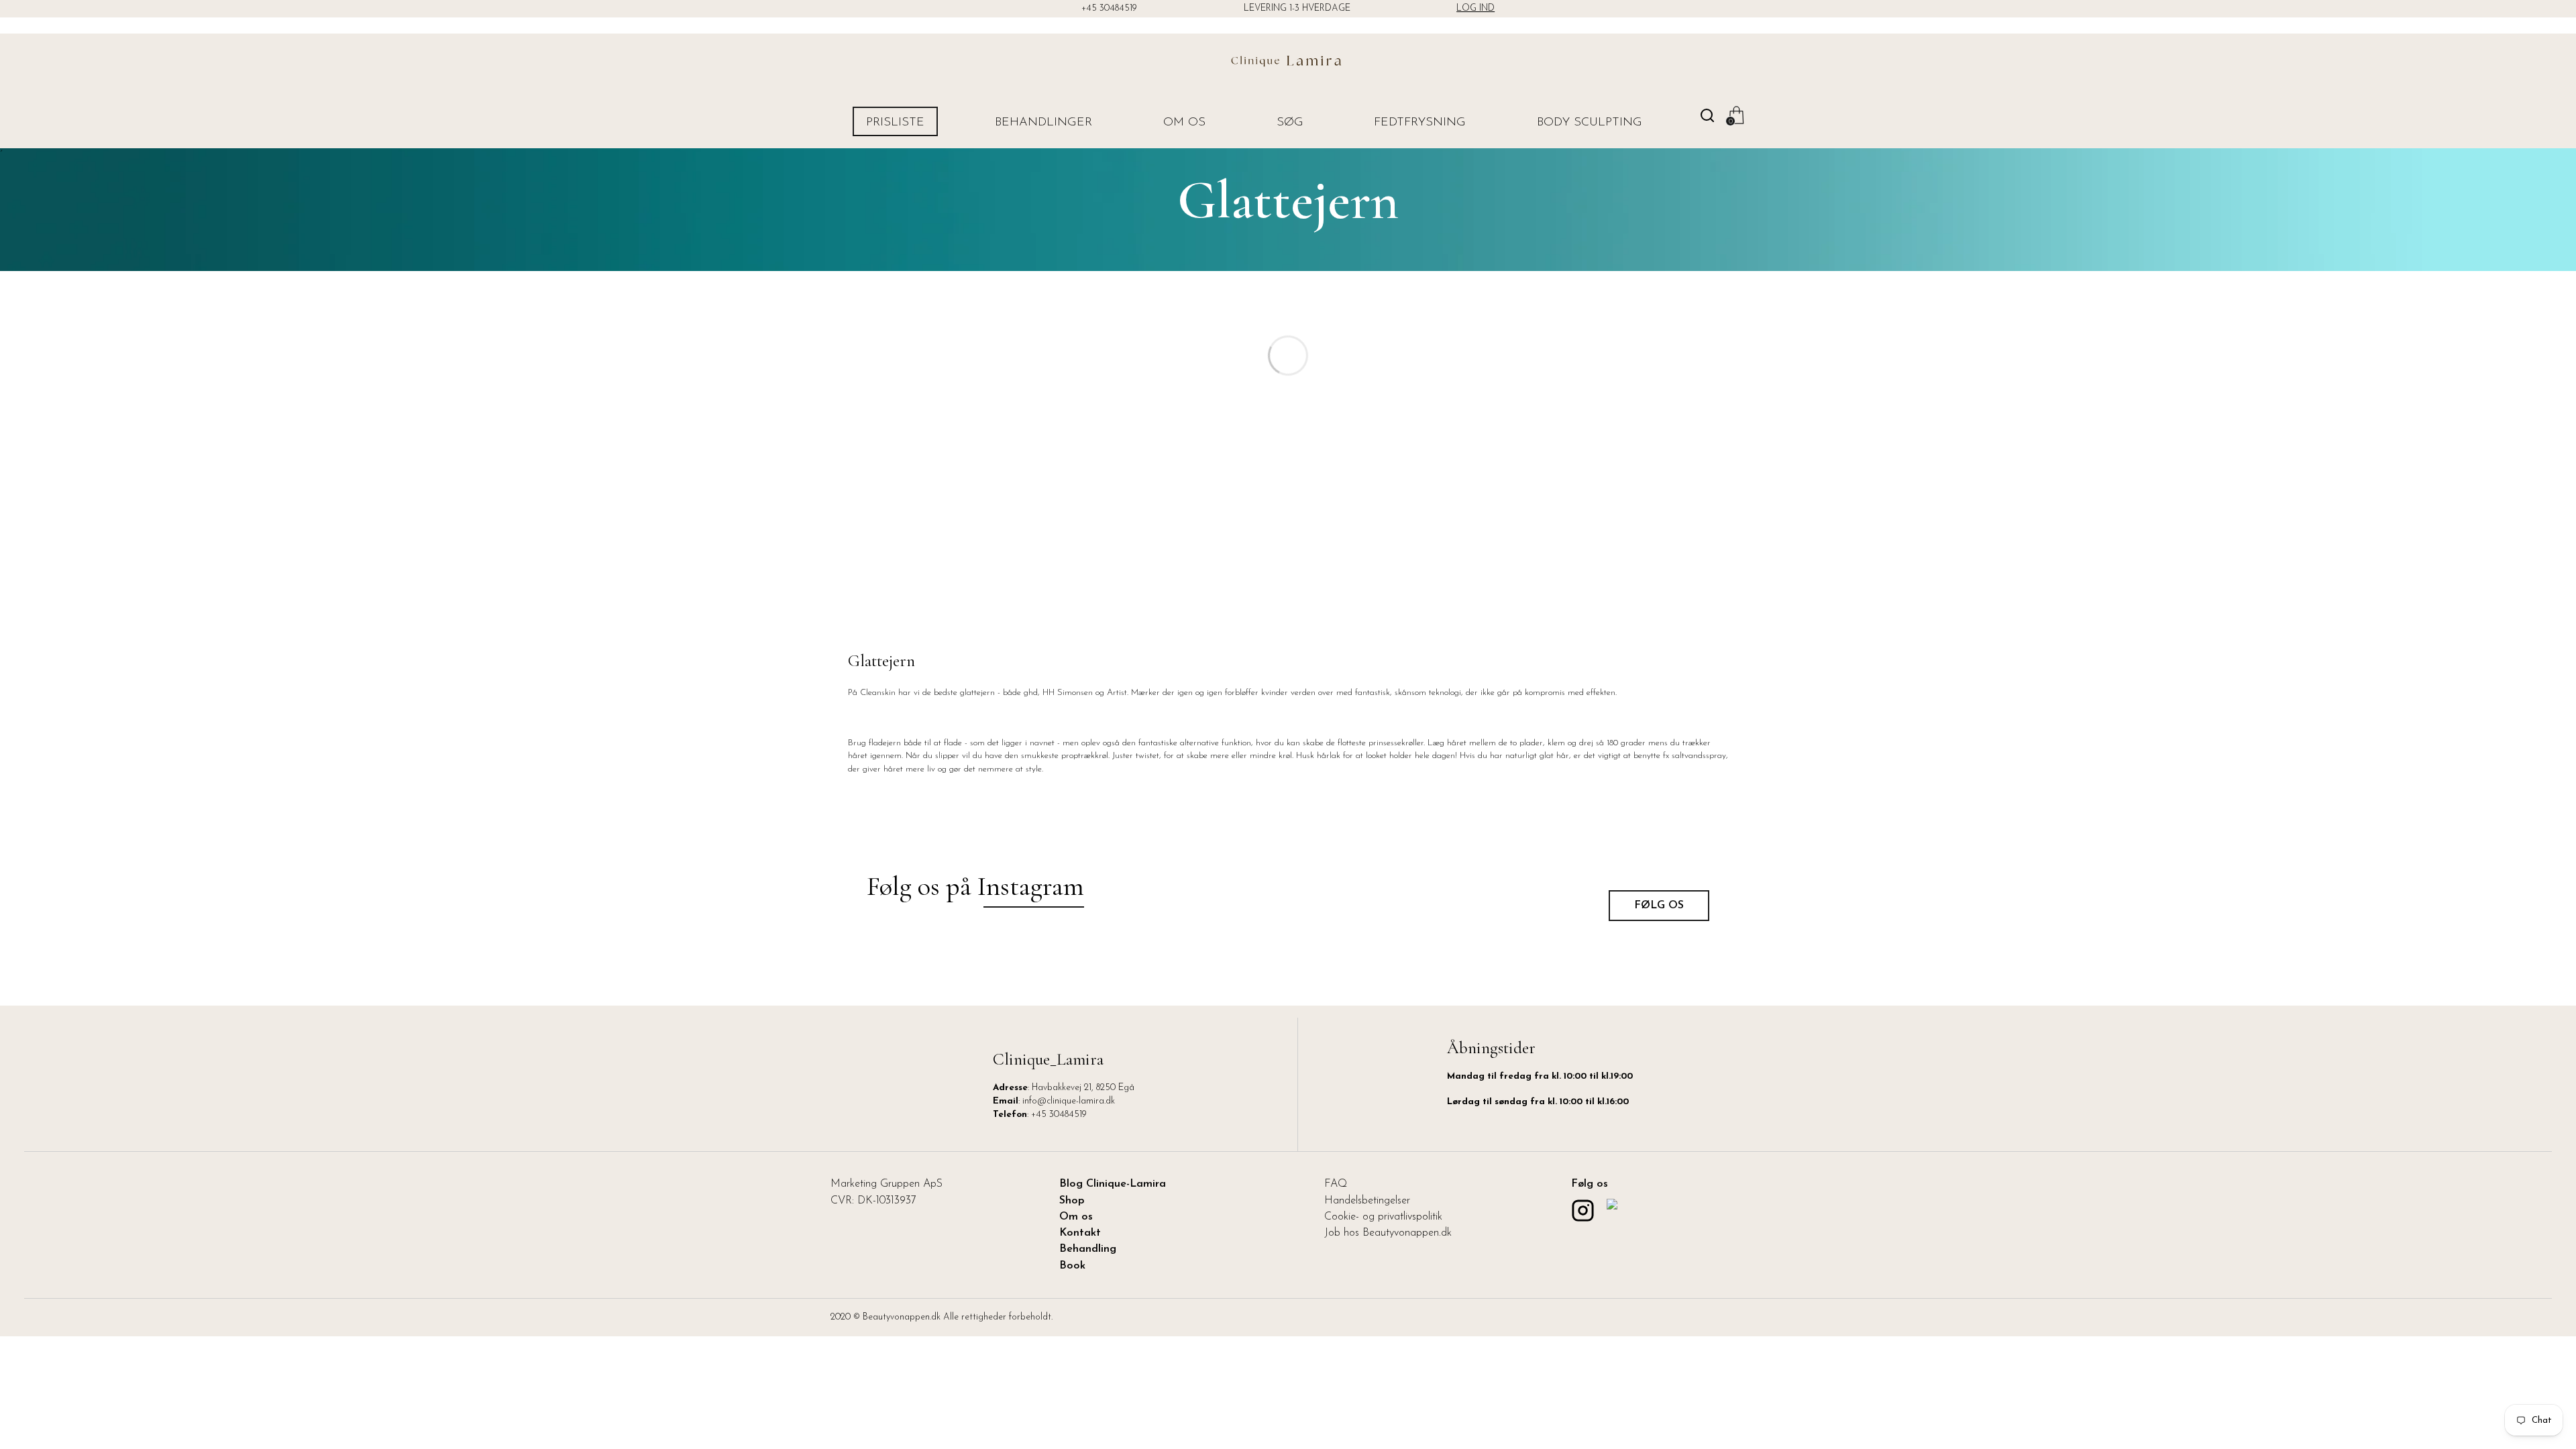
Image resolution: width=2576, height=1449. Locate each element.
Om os (1184, 123)
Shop (1072, 1201)
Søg (1290, 123)
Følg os (1659, 906)
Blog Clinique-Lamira (1113, 1184)
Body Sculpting (1590, 123)
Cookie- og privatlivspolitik (1383, 1217)
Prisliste (895, 123)
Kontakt (1080, 1233)
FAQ (1336, 1184)
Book (1072, 1266)
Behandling (1088, 1249)
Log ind (1475, 8)
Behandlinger (1043, 123)
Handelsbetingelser (1367, 1201)
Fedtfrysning (1420, 123)
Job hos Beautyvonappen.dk (1388, 1233)
